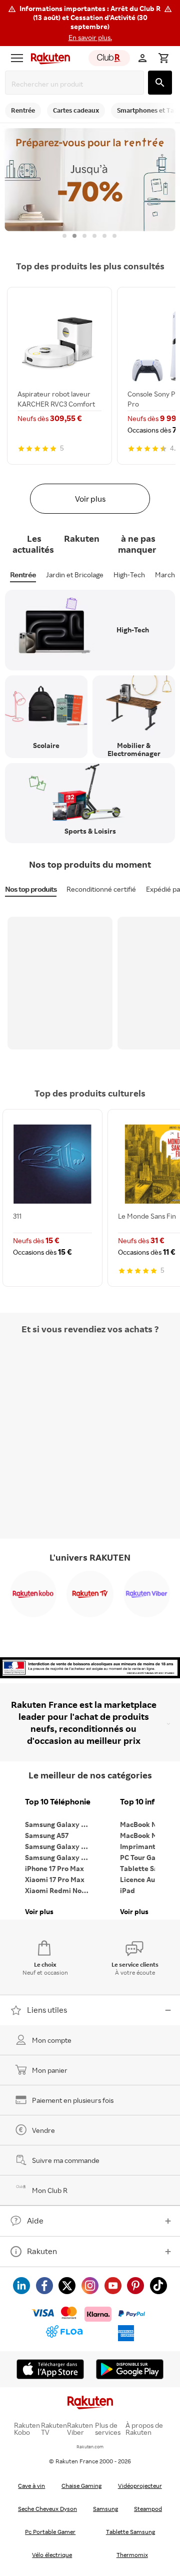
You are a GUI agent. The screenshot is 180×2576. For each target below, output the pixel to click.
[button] (90, 23)
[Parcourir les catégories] (17, 58)
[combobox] (76, 84)
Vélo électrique (52, 2555)
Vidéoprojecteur (140, 2486)
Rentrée (23, 575)
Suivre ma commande (66, 2160)
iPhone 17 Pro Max (54, 1868)
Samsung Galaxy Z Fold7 (60, 1857)
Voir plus (90, 499)
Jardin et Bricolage (75, 575)
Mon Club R (50, 2190)
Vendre (43, 2130)
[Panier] (163, 58)
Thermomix (132, 2555)
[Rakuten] (48, 58)
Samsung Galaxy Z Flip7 (60, 1846)
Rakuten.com (90, 2447)
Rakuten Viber (80, 2429)
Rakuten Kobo (27, 2429)
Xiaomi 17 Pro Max (55, 1879)
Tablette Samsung (130, 2532)
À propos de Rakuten (144, 2429)
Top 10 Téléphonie (58, 1802)
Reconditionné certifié (101, 889)
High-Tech (129, 575)
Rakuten (42, 2251)
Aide (35, 2221)
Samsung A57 (47, 1835)
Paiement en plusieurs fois (73, 2100)
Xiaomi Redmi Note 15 (60, 1890)
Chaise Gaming (81, 2486)
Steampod (148, 2509)
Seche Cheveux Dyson (47, 2509)
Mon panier (50, 2070)
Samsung (105, 2509)
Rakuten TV (54, 2429)
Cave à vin (31, 2486)
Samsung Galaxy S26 (59, 1824)
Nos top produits (31, 889)
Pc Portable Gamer (50, 2532)
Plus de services (108, 2429)
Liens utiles (47, 2010)
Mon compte (52, 2040)
